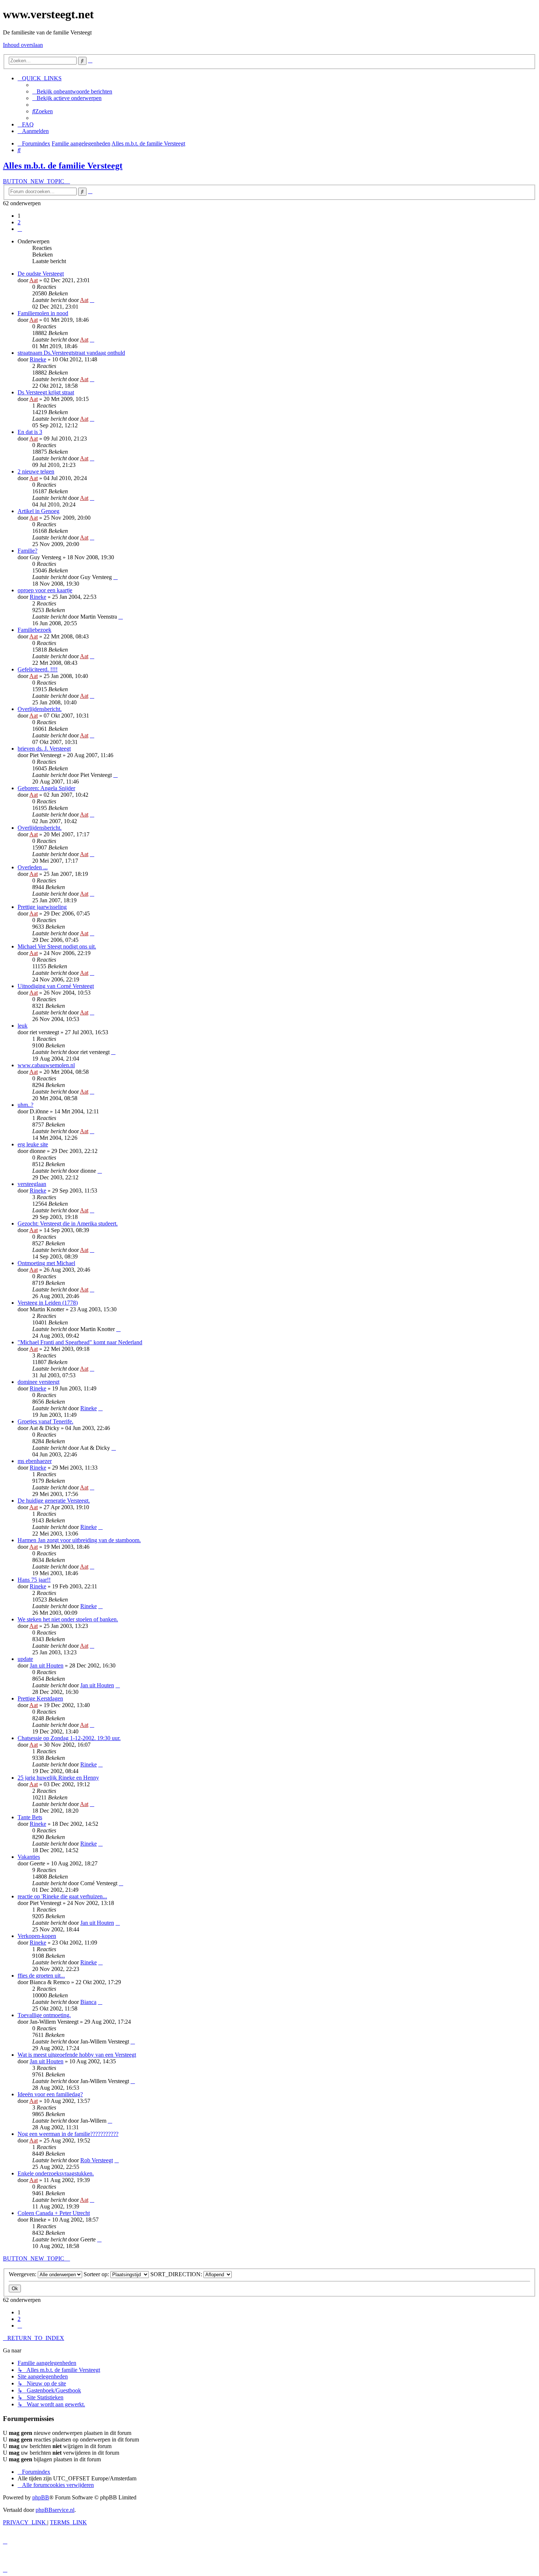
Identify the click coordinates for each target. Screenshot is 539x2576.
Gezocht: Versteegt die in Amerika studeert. (68, 1223)
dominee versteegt (38, 1382)
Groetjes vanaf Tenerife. (45, 1421)
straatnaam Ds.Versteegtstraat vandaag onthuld (71, 353)
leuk (23, 1026)
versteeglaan (32, 1184)
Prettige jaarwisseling (42, 907)
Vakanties (29, 1857)
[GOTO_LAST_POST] (92, 300)
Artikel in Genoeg (38, 511)
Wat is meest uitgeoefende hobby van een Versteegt (77, 2055)
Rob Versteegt (97, 2160)
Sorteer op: (97, 2274)
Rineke (38, 359)
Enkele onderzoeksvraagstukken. (56, 2173)
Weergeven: (23, 2274)
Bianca (88, 2002)
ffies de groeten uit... (41, 1976)
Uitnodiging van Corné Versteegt (56, 986)
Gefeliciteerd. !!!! (38, 669)
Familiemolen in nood (43, 313)
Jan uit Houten (47, 1665)
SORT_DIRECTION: (177, 2274)
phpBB (41, 2497)
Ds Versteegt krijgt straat (46, 392)
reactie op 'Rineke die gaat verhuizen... (62, 1896)
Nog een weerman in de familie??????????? (68, 2134)
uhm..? (25, 1105)
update (25, 1659)
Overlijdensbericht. (40, 709)
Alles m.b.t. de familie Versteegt (63, 166)
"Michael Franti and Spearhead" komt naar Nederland (80, 1342)
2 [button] (19, 222)
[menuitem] (72, 91)
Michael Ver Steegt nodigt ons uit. (57, 946)
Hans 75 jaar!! (34, 1580)
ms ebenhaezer (35, 1461)
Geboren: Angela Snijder (46, 788)
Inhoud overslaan (23, 45)
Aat (34, 280)
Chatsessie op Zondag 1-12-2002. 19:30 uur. (69, 1738)
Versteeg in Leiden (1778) (48, 1303)
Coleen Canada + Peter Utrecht (54, 2213)
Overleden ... (33, 867)
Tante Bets (30, 1817)
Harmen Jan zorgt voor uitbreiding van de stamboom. (79, 1540)
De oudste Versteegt (41, 274)
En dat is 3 (30, 432)
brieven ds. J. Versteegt (44, 749)
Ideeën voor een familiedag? (50, 2094)
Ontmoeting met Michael (46, 1263)
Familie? (27, 551)
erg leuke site (33, 1144)
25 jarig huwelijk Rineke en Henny (58, 1778)
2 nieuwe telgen (36, 471)
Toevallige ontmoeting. (44, 2015)
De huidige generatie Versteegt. (54, 1501)
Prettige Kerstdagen (40, 1698)
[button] (20, 229)
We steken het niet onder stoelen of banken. (68, 1619)
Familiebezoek (34, 630)
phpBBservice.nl (55, 2510)
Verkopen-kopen (37, 1936)
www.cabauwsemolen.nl (46, 1065)
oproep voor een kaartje (45, 590)
